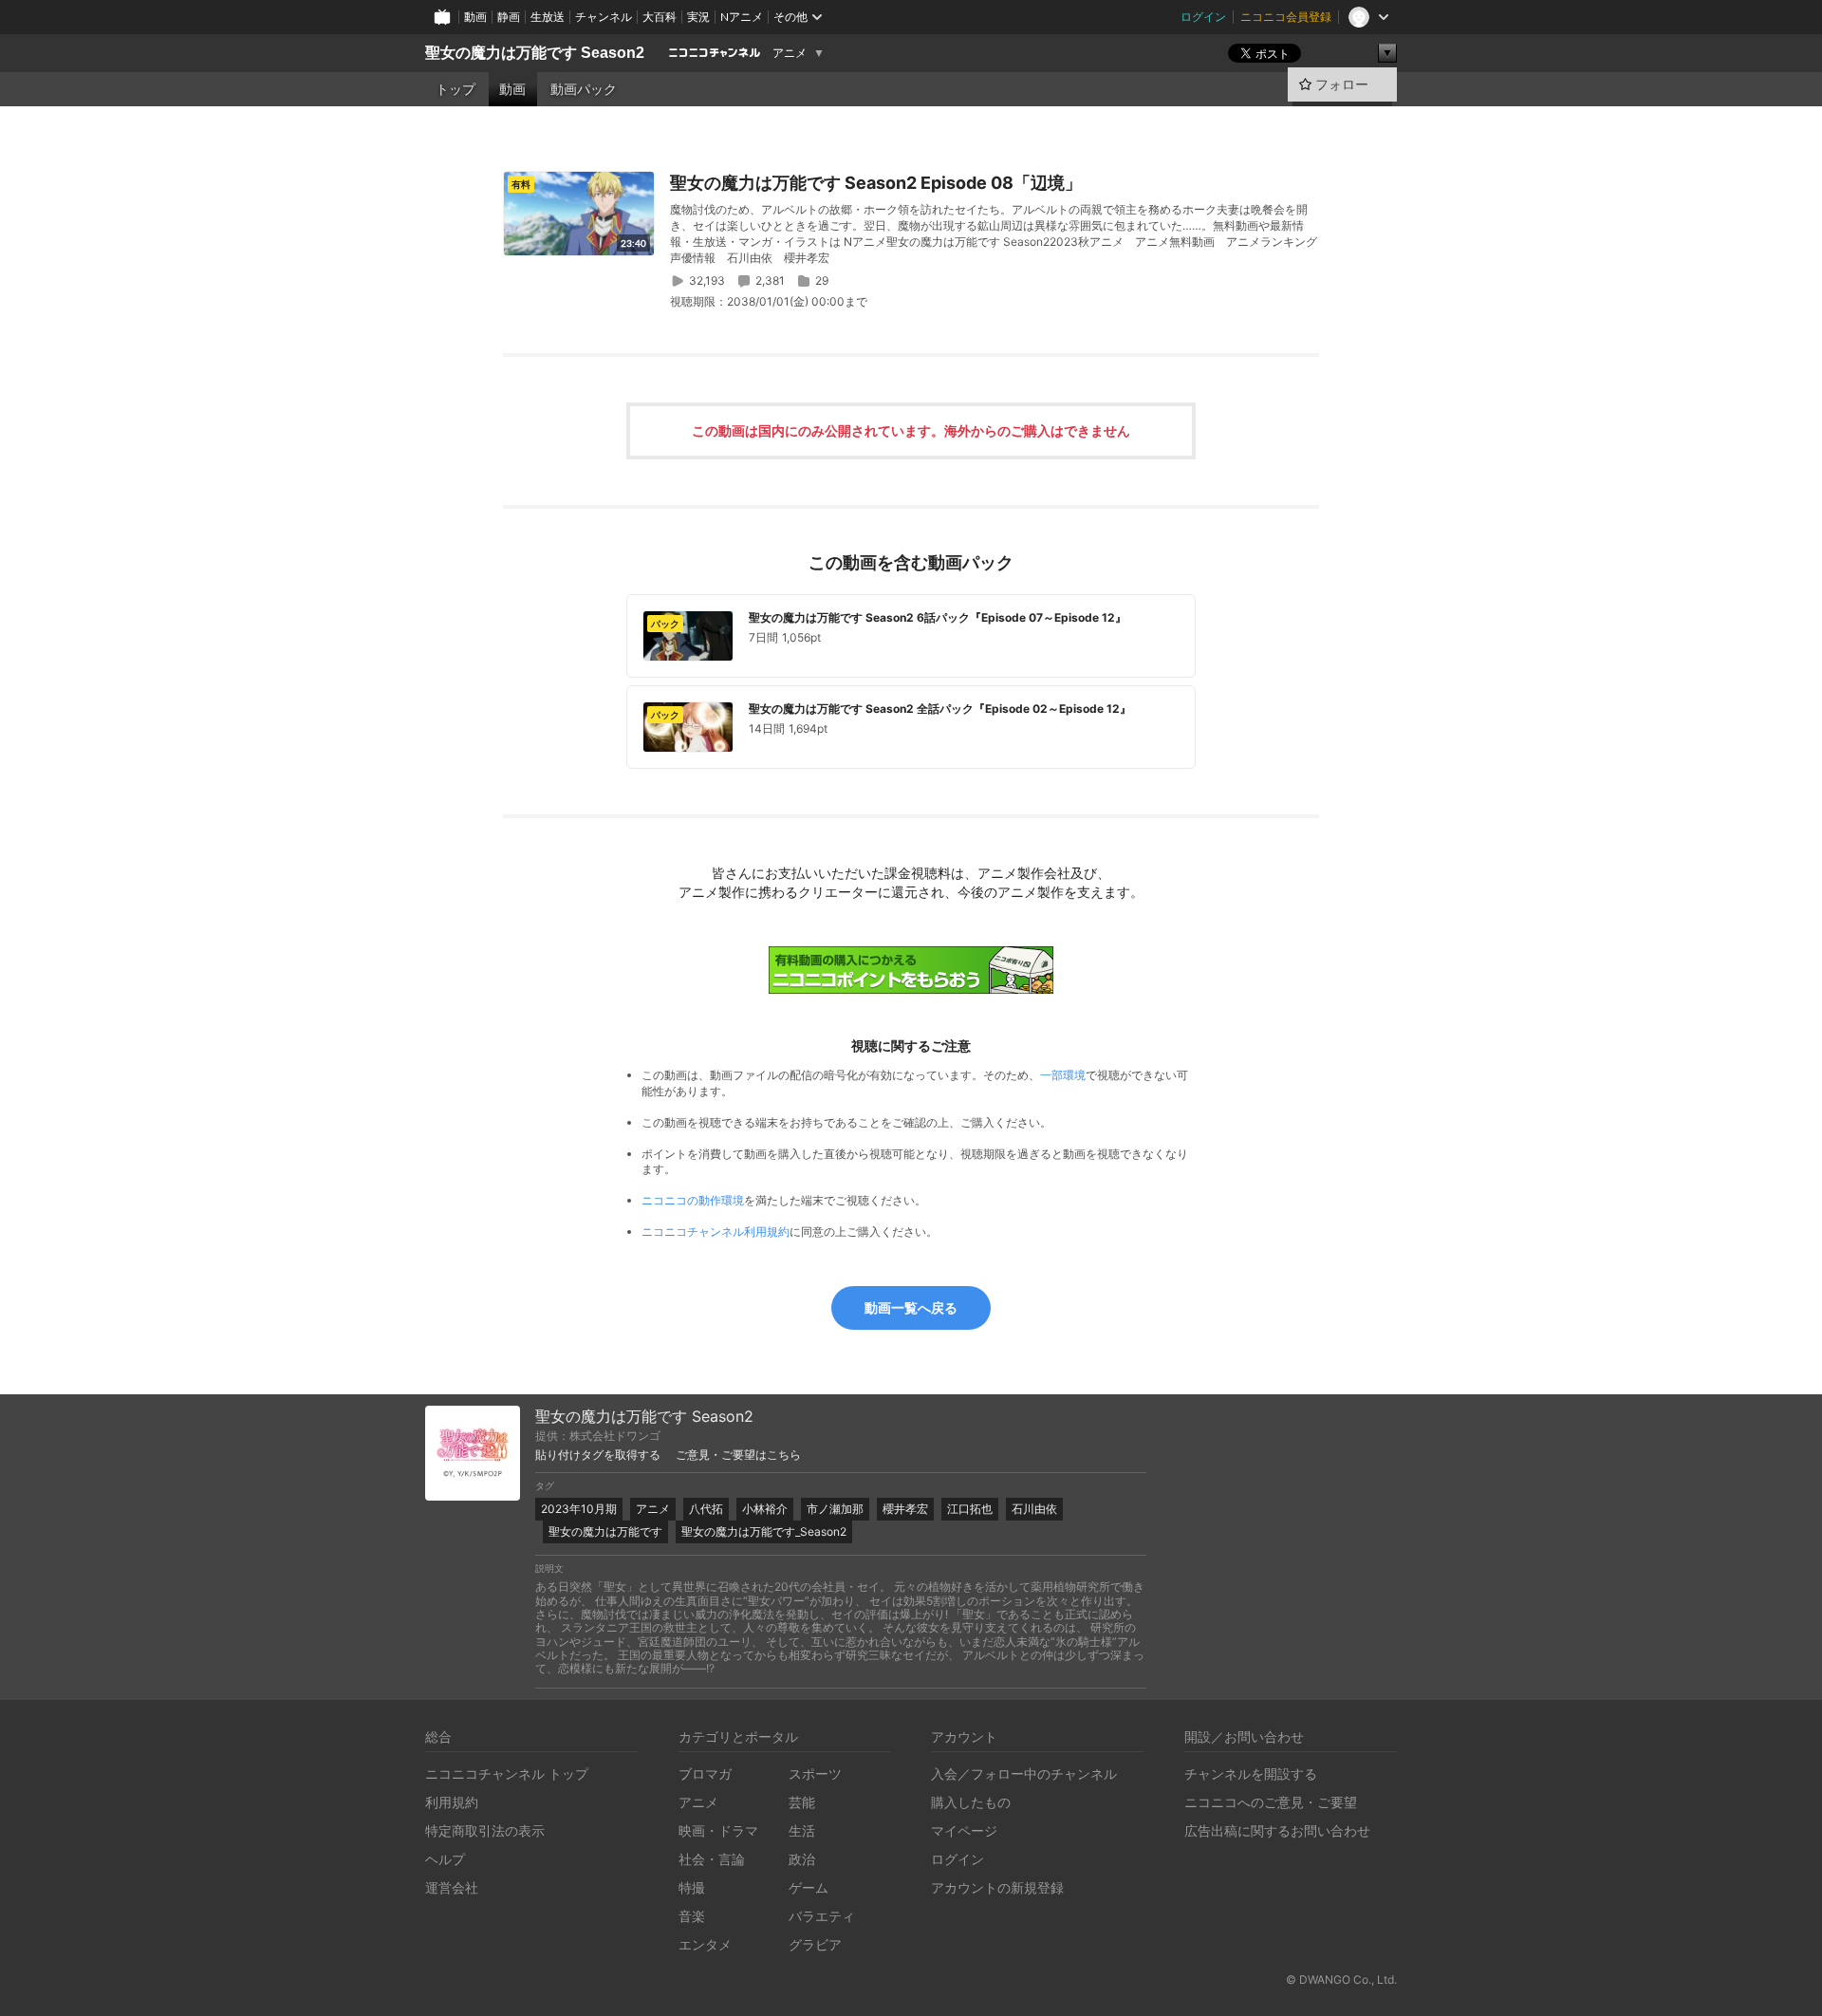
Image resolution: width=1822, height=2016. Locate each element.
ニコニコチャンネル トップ (507, 1773)
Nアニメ (742, 17)
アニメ (790, 53)
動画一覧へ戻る (911, 1307)
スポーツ (815, 1773)
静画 (509, 17)
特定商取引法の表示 (485, 1830)
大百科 (660, 17)
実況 (698, 17)
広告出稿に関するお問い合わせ (1277, 1830)
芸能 (802, 1802)
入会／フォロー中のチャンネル (1024, 1773)
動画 (475, 17)
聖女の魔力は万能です (605, 1531)
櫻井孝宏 (905, 1509)
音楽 (692, 1916)
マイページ (964, 1830)
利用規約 (452, 1802)
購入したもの (971, 1802)
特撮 (692, 1887)
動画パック (584, 89)
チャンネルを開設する (1251, 1773)
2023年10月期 (579, 1509)
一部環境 (1063, 1075)
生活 (802, 1830)
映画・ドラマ (718, 1830)
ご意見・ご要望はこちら (738, 1455)
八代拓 (706, 1509)
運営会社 (452, 1887)
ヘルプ (445, 1859)
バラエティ (822, 1916)
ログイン (1203, 17)
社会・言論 (712, 1859)
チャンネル (604, 17)
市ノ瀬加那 (835, 1509)
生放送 (548, 17)
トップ (455, 89)
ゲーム (809, 1887)
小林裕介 (765, 1509)
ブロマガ (705, 1773)
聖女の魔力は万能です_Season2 (764, 1531)
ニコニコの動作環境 (693, 1200)
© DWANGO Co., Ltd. (1341, 1979)
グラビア (815, 1944)
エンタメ (705, 1944)
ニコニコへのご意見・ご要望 (1271, 1802)
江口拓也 (970, 1509)
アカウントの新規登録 (997, 1887)
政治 (802, 1859)
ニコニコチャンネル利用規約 (716, 1232)
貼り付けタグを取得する (598, 1455)
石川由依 (1034, 1509)
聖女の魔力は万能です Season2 (535, 53)
